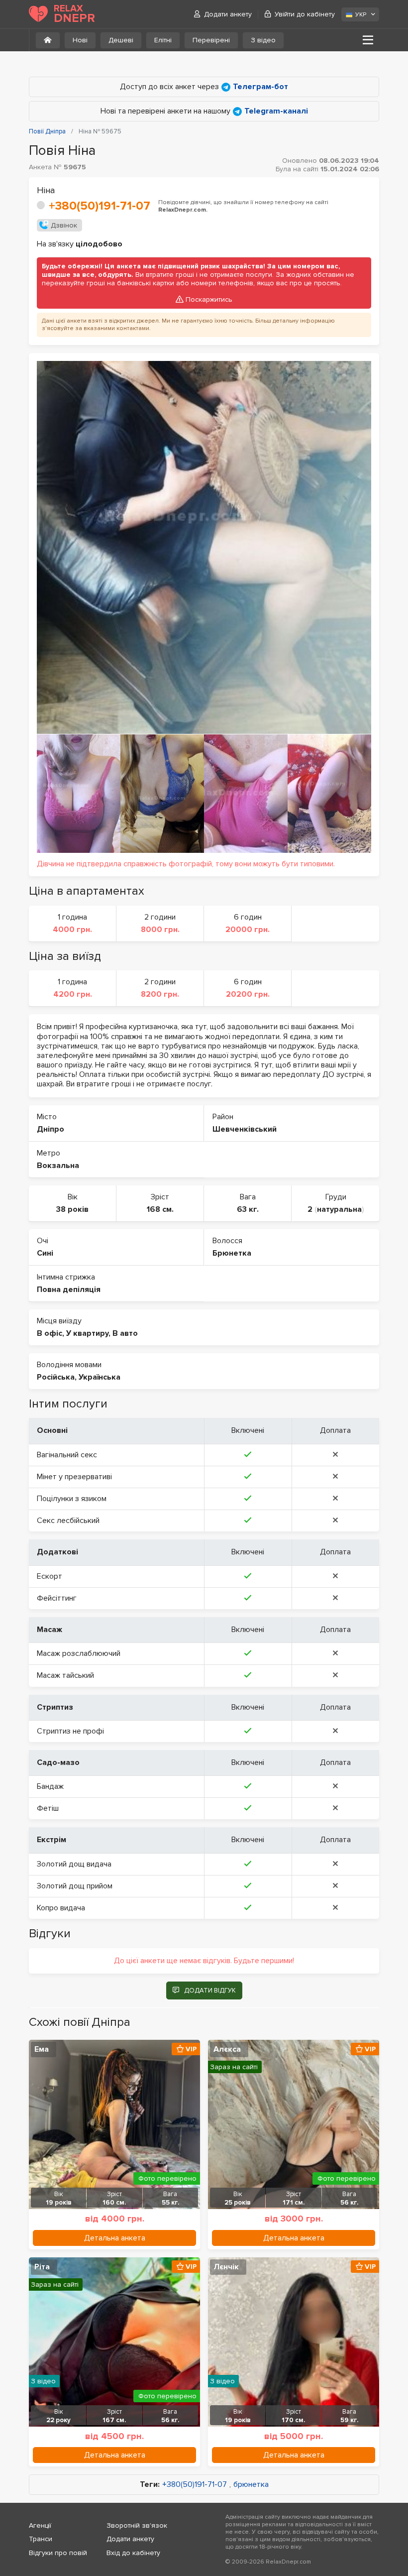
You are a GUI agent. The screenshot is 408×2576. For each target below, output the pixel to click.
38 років (72, 1209)
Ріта (42, 2267)
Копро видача (61, 1908)
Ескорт (50, 1576)
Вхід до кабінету (133, 2553)
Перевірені (211, 40)
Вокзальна (58, 1166)
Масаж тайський (65, 1675)
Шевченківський (245, 1129)
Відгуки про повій (58, 2553)
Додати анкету (228, 14)
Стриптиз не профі (70, 1731)
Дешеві (121, 40)
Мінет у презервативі (74, 1477)
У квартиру (87, 1333)
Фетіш (48, 1808)
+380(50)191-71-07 (100, 206)
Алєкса (227, 2049)
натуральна (339, 1209)
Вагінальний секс (67, 1455)
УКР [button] (361, 15)
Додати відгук (210, 1991)
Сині (45, 1253)
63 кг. (248, 1209)
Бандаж (50, 1786)
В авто (125, 1333)
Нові (80, 40)
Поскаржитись (209, 299)
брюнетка (251, 2485)
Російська (56, 1377)
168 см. (160, 1209)
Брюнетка (232, 1253)
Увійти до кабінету (305, 14)
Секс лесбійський (68, 1521)
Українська (100, 1377)
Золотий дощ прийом (75, 1886)
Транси (41, 2539)
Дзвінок (64, 225)
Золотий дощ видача (74, 1864)
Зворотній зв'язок (137, 2525)
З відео (263, 40)
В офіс (50, 1333)
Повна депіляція (69, 1289)
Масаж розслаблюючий (79, 1653)
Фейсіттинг (57, 1598)
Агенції (40, 2525)
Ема (42, 2049)
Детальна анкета (115, 2238)
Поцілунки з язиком (72, 1499)
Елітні (163, 40)
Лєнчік (226, 2267)
